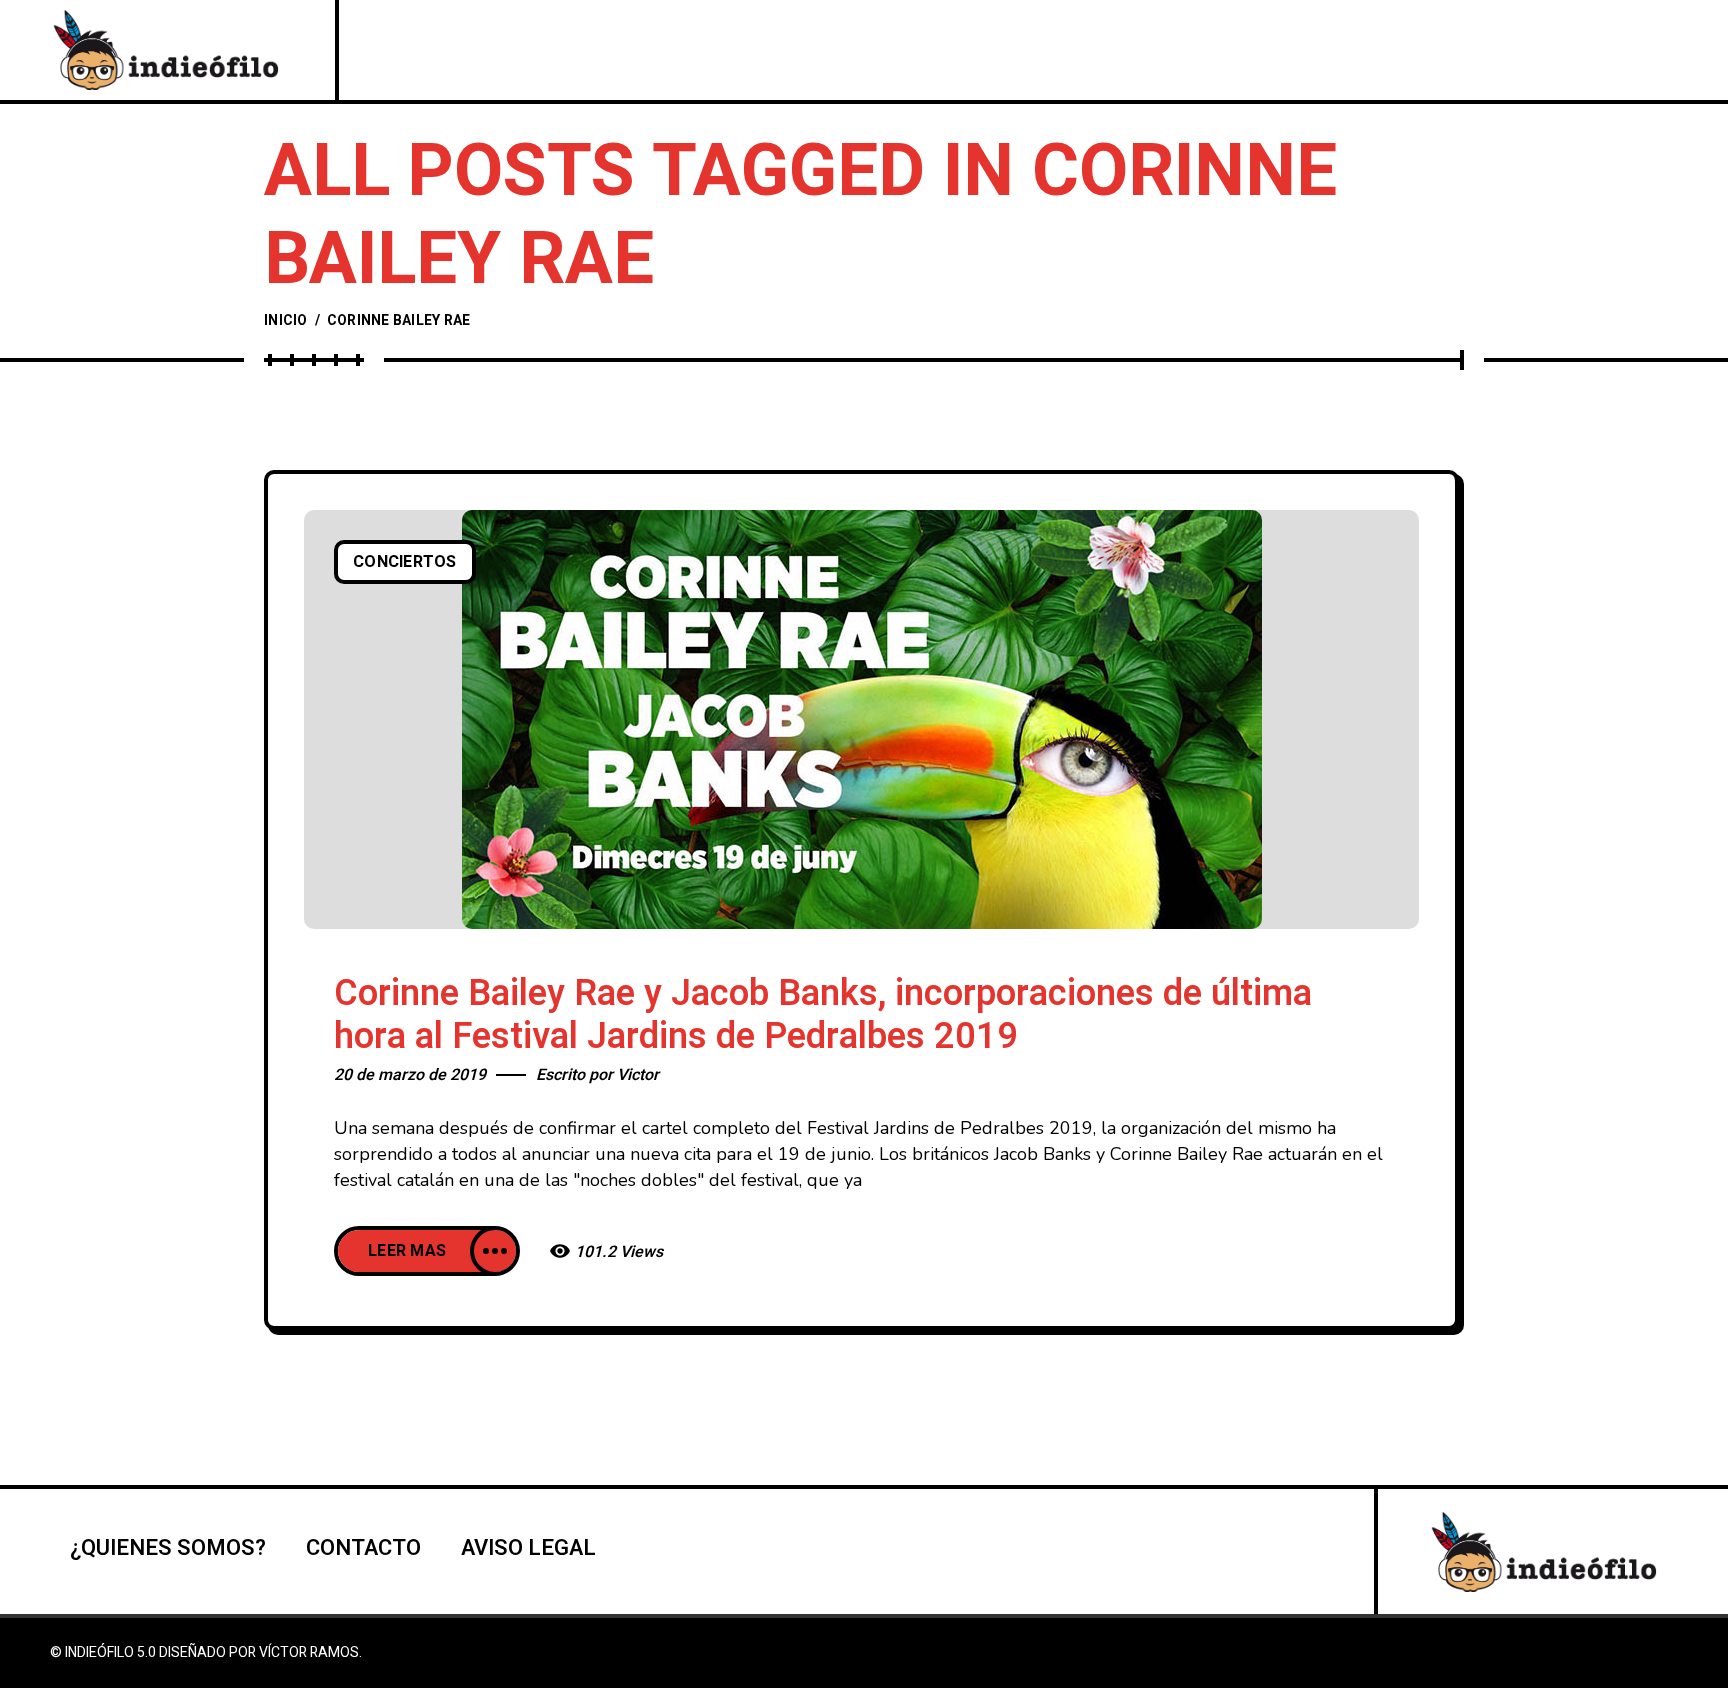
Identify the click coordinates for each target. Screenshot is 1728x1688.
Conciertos (405, 562)
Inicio (286, 320)
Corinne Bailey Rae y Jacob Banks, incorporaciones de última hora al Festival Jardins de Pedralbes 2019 (823, 1015)
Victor (638, 1075)
